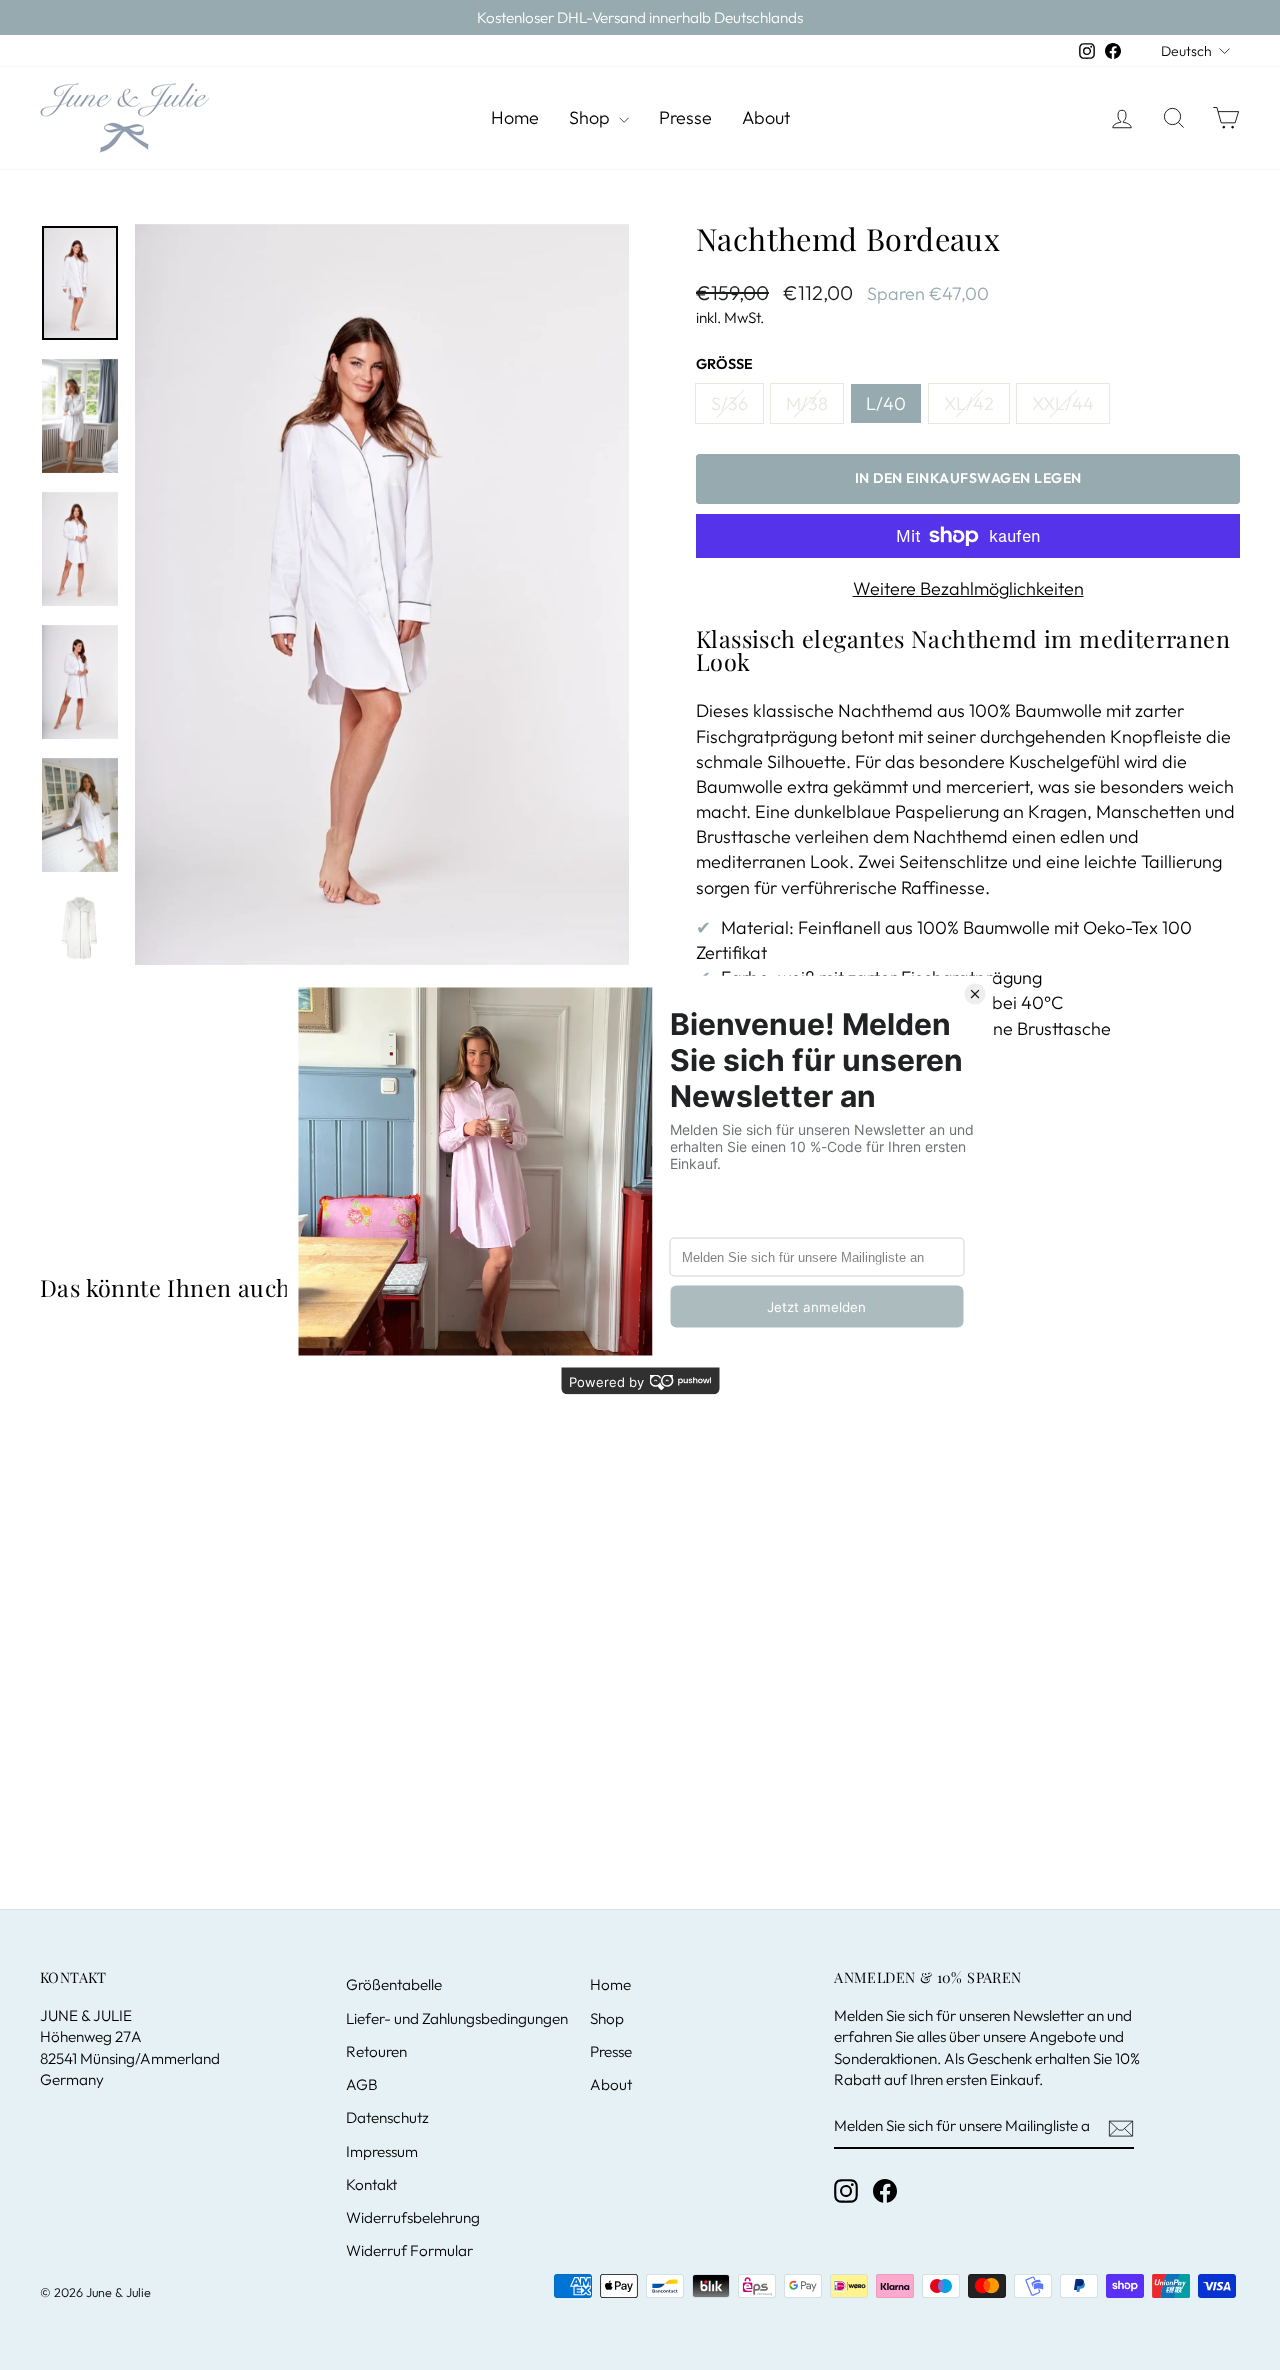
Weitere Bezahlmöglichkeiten (968, 588)
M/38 (807, 403)
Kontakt (371, 2184)
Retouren (376, 2051)
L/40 (886, 403)
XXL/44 (1063, 403)
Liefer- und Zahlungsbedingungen (457, 2018)
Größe (724, 364)
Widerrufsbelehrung (413, 2217)
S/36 (729, 403)
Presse (685, 117)
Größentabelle (394, 1984)
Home (515, 117)
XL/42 (969, 403)
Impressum (382, 2151)
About (766, 117)
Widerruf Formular (409, 2250)
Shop (591, 117)
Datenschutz (387, 2117)
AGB (362, 2084)
